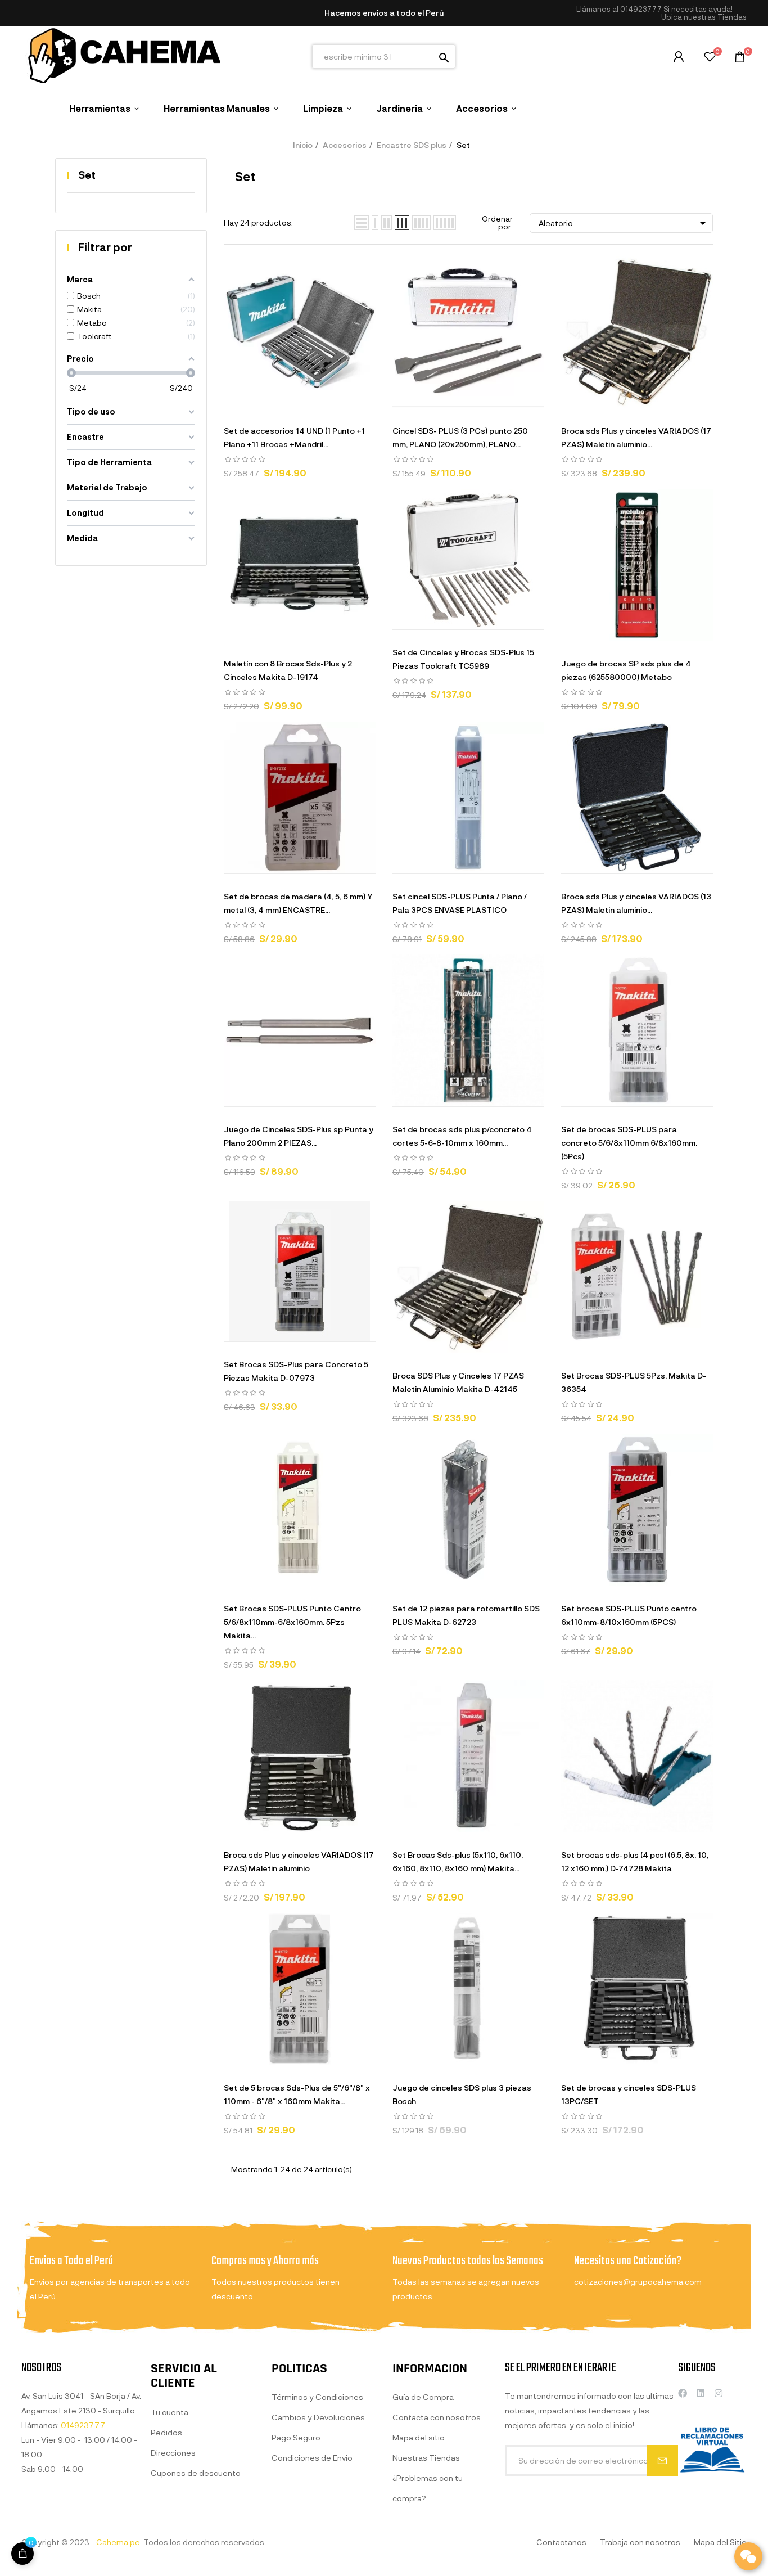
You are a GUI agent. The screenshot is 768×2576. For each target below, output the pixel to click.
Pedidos (166, 2432)
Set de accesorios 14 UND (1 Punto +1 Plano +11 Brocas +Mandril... (294, 437)
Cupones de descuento (196, 2473)
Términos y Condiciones (317, 2397)
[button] (704, 17)
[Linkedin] (701, 2393)
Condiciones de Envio (312, 2458)
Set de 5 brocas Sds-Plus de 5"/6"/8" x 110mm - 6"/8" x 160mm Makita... (297, 2094)
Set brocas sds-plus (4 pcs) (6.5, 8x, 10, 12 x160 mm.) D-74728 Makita (635, 1861)
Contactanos (561, 2542)
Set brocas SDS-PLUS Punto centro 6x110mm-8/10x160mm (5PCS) (629, 1615)
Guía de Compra (423, 2397)
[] (257, 397)
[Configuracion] (679, 57)
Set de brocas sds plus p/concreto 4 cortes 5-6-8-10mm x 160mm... (462, 1136)
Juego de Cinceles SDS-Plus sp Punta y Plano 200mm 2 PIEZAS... (299, 1136)
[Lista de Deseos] (710, 58)
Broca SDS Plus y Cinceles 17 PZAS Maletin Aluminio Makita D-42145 (458, 1382)
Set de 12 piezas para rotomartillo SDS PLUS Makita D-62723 (466, 1615)
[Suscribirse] (663, 2460)
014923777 (641, 9)
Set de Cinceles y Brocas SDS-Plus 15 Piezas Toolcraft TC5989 (463, 659)
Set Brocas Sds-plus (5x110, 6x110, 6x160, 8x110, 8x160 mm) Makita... (458, 1861)
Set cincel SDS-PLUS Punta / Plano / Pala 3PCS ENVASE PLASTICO (460, 903)
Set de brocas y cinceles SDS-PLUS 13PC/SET (629, 2094)
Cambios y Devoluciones (318, 2417)
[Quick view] (286, 397)
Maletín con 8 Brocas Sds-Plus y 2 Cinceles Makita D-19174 (288, 670)
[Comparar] (342, 397)
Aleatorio (624, 223)
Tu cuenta (170, 2412)
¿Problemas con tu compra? (428, 2488)
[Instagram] (719, 2393)
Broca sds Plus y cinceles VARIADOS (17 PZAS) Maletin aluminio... (636, 437)
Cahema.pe (118, 2542)
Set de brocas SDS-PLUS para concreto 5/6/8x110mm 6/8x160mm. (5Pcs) (629, 1143)
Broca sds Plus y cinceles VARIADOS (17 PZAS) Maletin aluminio (299, 1861)
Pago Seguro (296, 2437)
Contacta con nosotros (437, 2417)
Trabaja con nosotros (640, 2542)
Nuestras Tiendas (426, 2458)
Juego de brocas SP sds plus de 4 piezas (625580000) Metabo (626, 670)
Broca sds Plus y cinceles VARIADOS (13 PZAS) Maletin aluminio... (636, 903)
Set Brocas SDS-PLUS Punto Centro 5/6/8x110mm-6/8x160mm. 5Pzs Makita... (292, 1622)
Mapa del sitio (419, 2437)
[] (22, 2554)
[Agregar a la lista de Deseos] (314, 397)
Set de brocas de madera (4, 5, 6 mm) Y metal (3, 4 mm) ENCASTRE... (298, 903)
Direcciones (173, 2453)
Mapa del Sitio (720, 2542)
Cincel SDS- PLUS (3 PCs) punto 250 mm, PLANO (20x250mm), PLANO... (460, 437)
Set (87, 175)
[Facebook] (683, 2393)
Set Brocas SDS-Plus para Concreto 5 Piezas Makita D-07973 (296, 1371)
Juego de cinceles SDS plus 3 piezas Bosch (462, 2094)
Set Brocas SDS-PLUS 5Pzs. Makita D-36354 (634, 1382)
